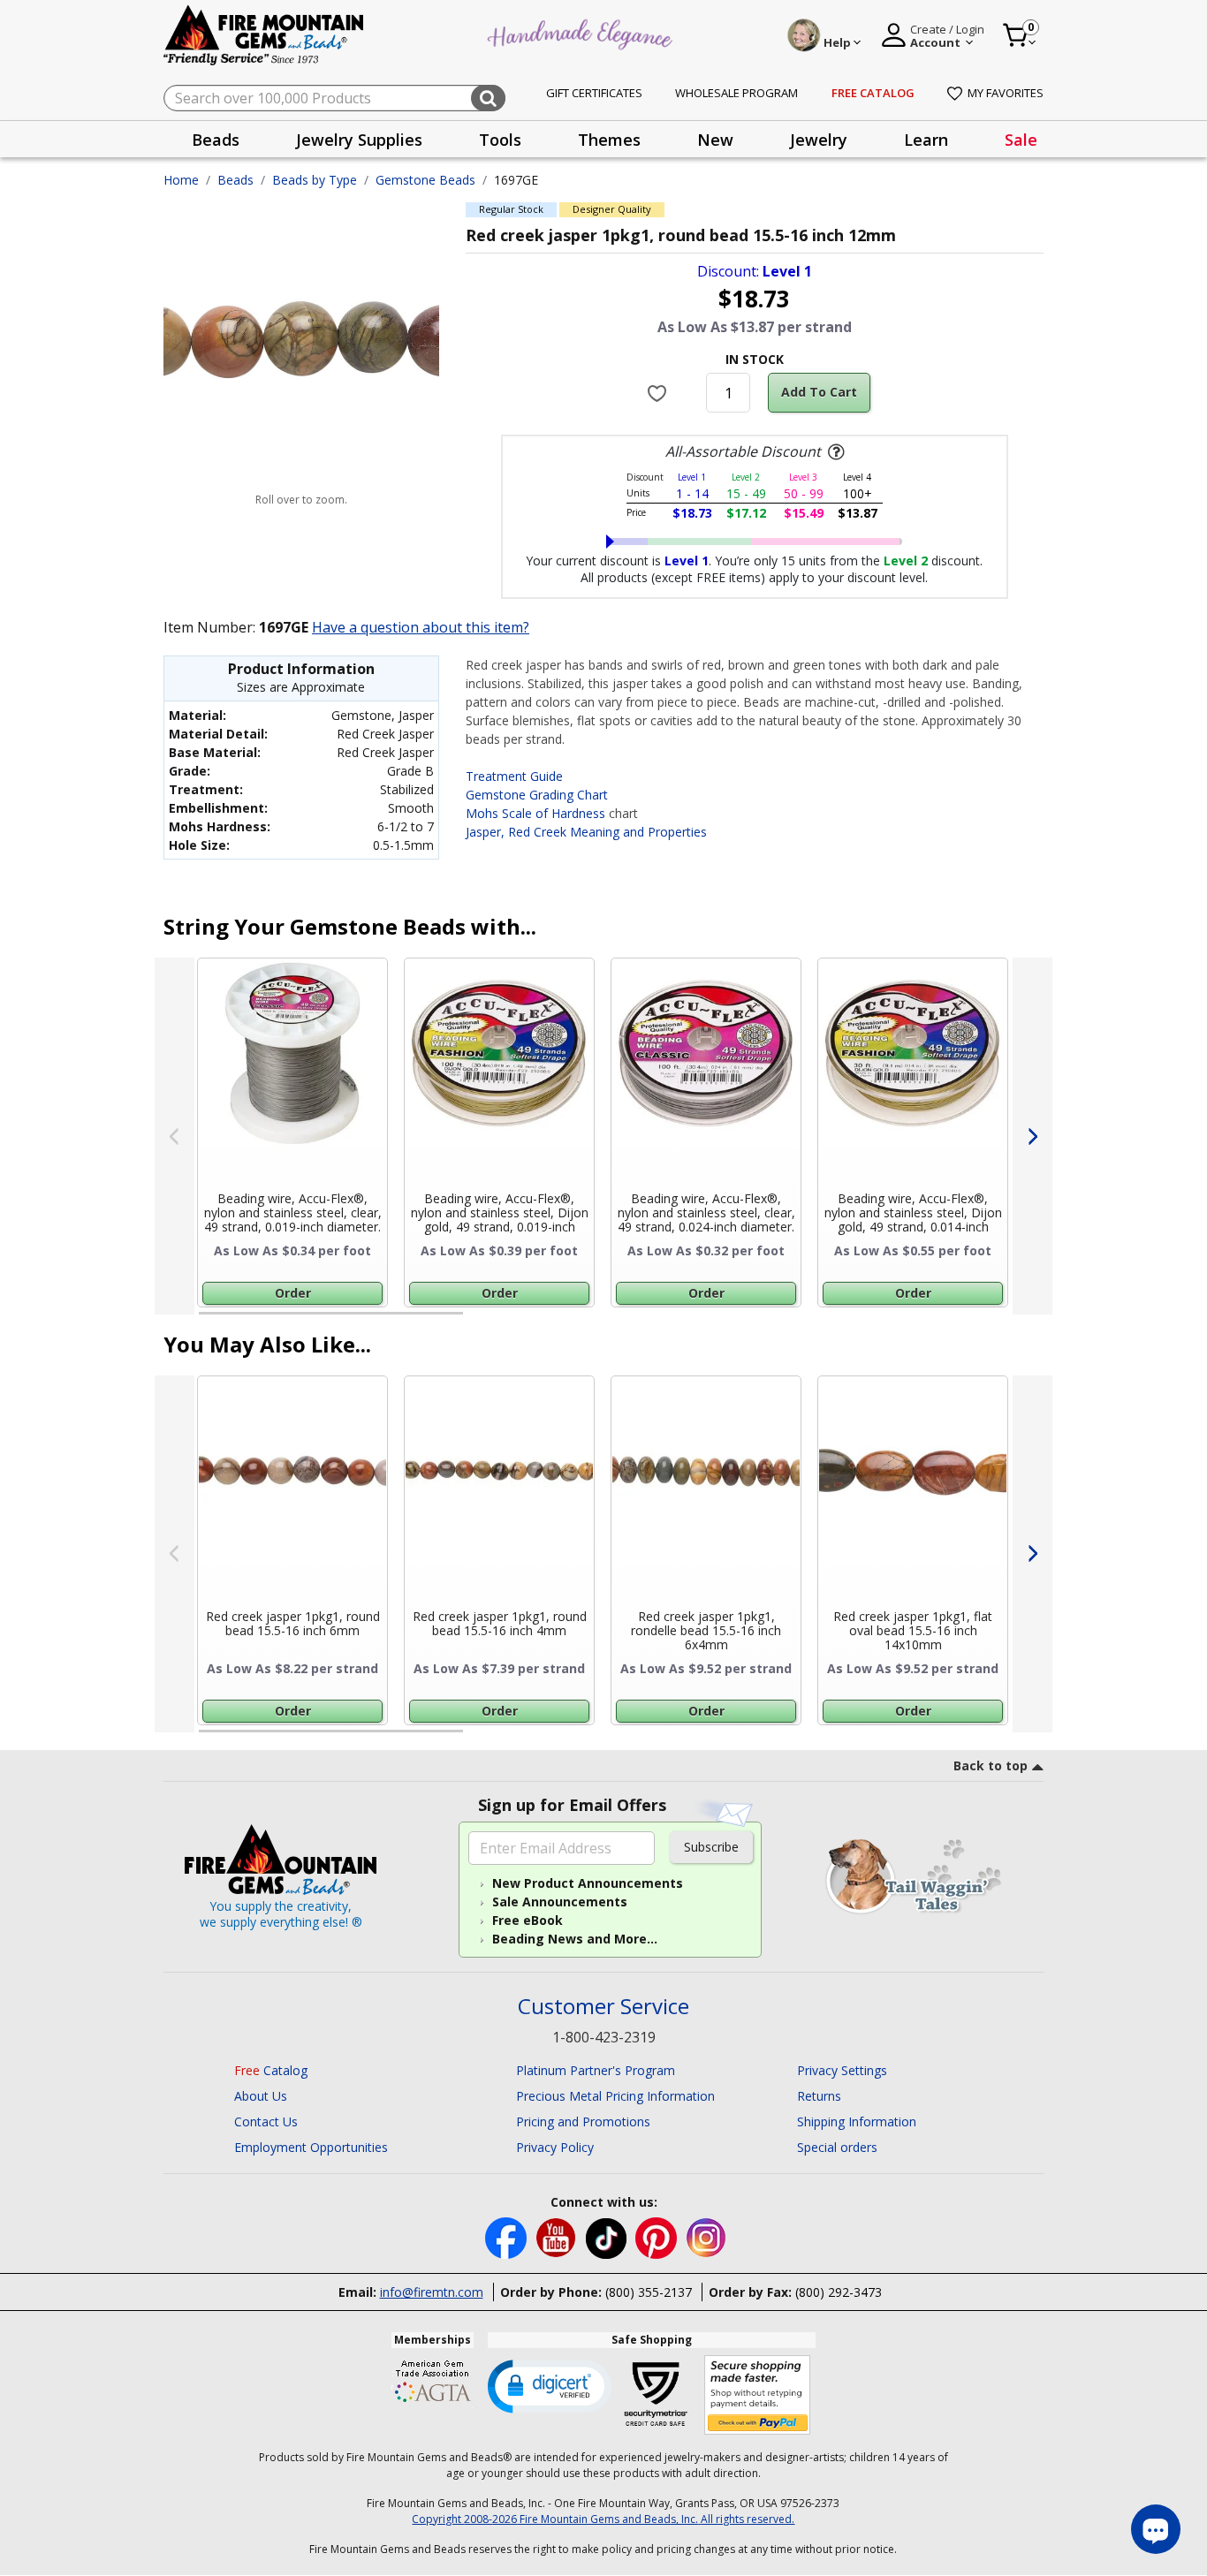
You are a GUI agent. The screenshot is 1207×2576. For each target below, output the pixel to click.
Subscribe (711, 1847)
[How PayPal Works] (758, 2395)
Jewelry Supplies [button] (359, 140)
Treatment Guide (514, 776)
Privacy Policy (555, 2147)
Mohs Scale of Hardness (535, 813)
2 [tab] (481, 1321)
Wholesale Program (736, 93)
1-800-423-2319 (604, 2037)
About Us (261, 2096)
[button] (550, 2385)
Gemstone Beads (425, 180)
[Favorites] (660, 392)
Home (181, 180)
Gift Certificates (594, 93)
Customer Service (603, 2007)
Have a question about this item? (421, 627)
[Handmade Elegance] (582, 32)
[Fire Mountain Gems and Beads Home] (264, 34)
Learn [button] (926, 140)
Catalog (271, 2070)
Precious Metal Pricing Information (615, 2096)
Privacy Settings (842, 2070)
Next (1032, 1136)
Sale (1021, 140)
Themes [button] (609, 140)
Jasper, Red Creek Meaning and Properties (586, 832)
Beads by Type (315, 180)
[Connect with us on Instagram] (706, 2236)
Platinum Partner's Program (596, 2070)
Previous (175, 1136)
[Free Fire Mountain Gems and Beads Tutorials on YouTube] (558, 2236)
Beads (235, 180)
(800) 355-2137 (649, 2292)
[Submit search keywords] (488, 98)
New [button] (715, 140)
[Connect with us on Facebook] (508, 2236)
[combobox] (334, 98)
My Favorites (1006, 93)
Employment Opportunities (311, 2147)
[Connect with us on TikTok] (608, 2236)
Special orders (837, 2147)
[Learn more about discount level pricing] (834, 452)
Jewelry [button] (819, 140)
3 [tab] (753, 1321)
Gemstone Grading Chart (537, 795)
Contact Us (266, 2121)
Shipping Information (857, 2121)
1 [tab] (208, 1321)
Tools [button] (500, 140)
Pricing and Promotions (583, 2121)
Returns (819, 2096)
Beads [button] (216, 140)
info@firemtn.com (432, 2292)
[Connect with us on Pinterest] (658, 2236)
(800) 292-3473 (839, 2292)
